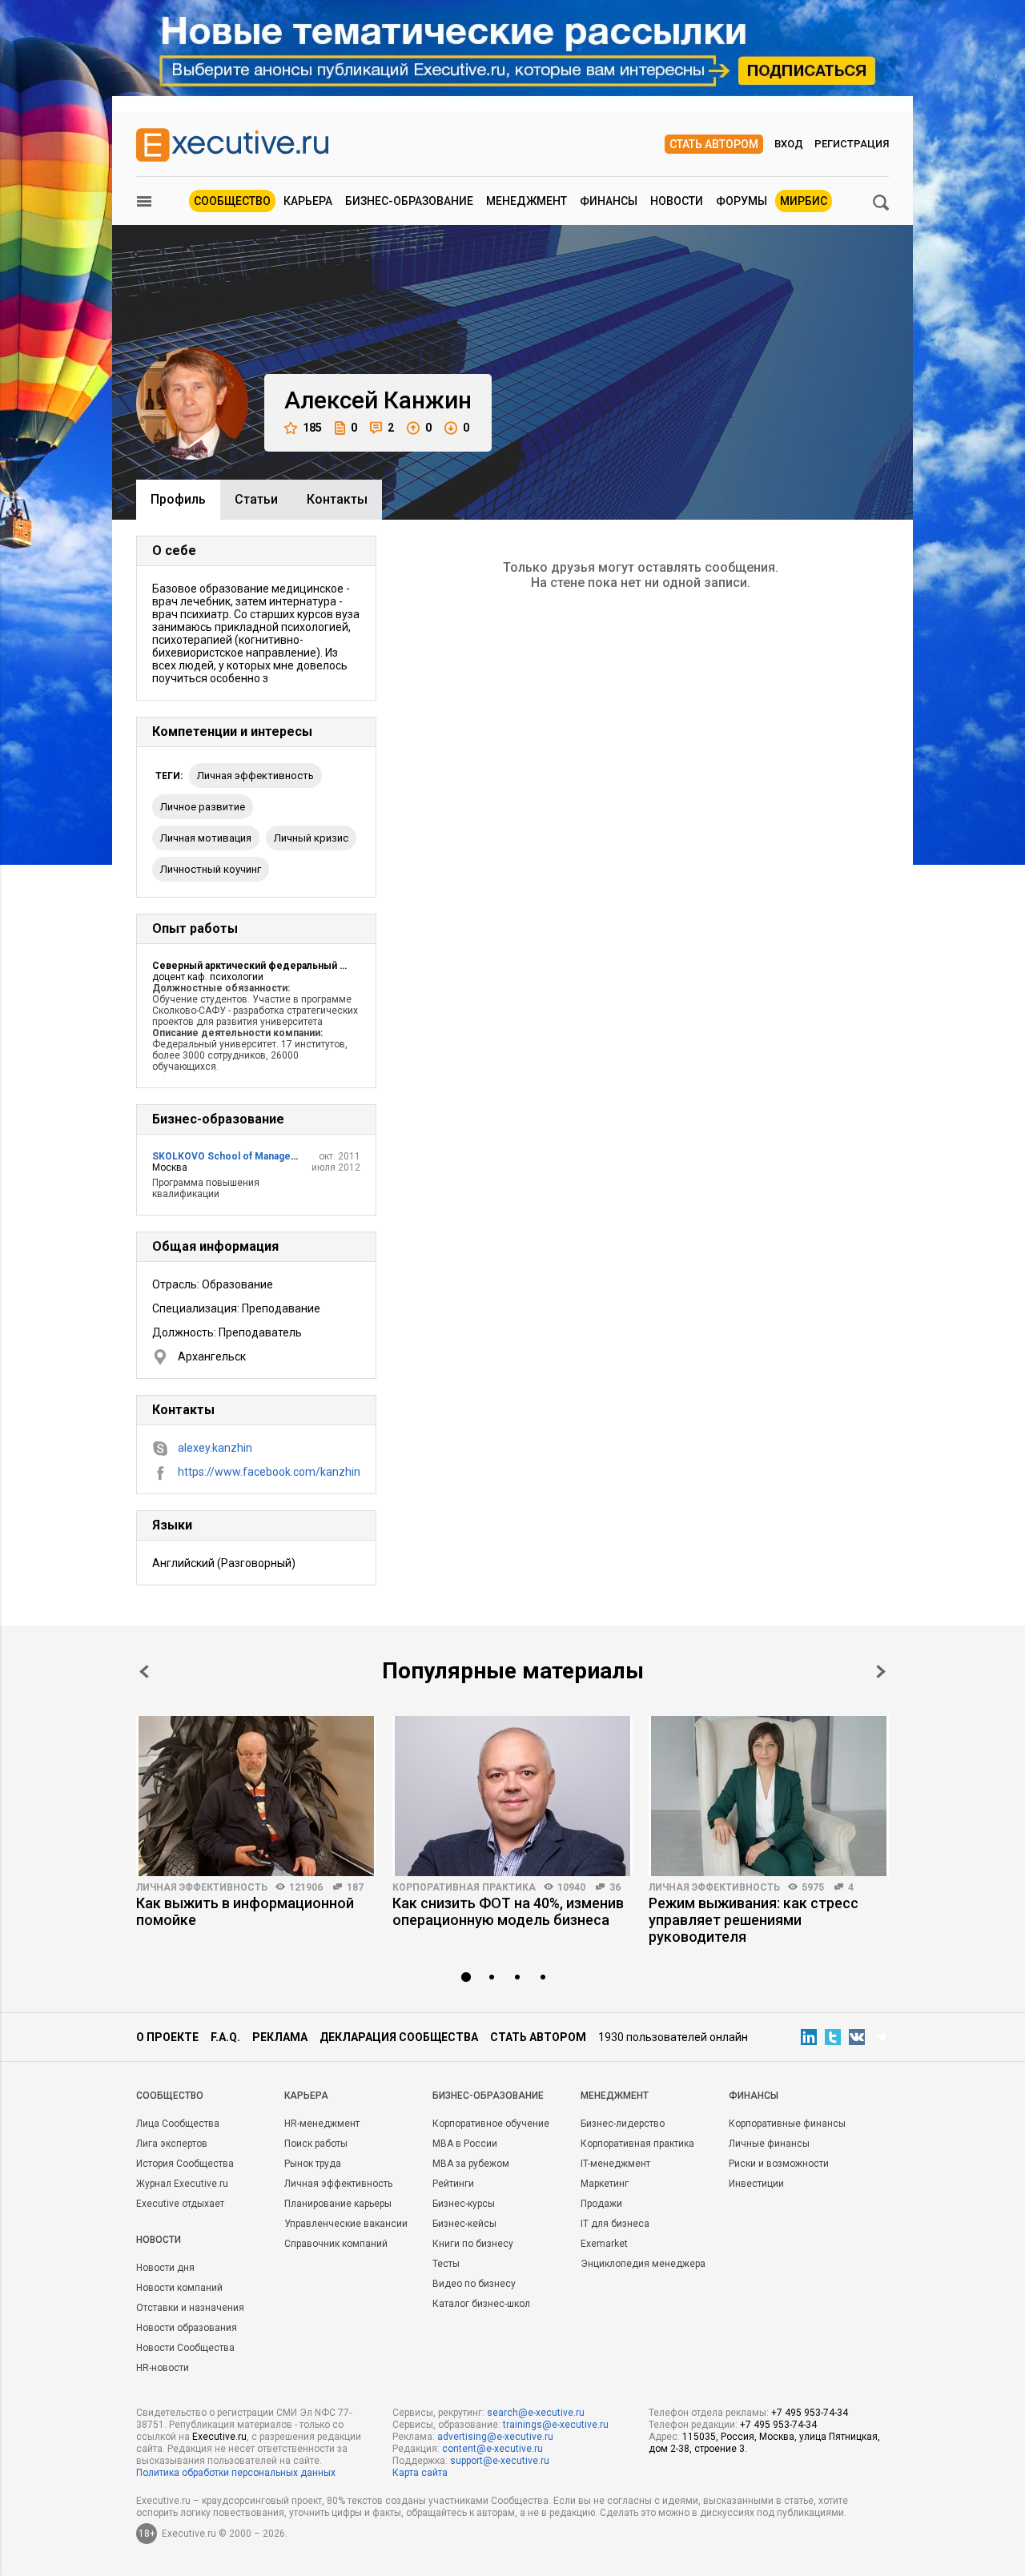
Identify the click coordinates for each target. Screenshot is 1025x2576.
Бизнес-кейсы (464, 2224)
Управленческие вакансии (346, 2224)
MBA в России (465, 2144)
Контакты (337, 499)
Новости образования (187, 2328)
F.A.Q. (225, 2037)
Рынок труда (313, 2164)
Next (881, 1672)
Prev (144, 1672)
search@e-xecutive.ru (536, 2413)
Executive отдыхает (180, 2204)
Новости (677, 201)
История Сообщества (185, 2164)
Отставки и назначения (190, 2308)
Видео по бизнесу (474, 2284)
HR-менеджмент (322, 2124)
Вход (789, 144)
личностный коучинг (211, 869)
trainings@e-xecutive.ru (556, 2425)
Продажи (601, 2204)
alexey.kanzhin (215, 1448)
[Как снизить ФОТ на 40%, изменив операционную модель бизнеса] (512, 1796)
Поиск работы (316, 2144)
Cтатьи (256, 499)
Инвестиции (756, 2184)
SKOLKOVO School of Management (233, 1156)
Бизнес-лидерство (623, 2124)
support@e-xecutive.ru (500, 2461)
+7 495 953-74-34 (810, 2413)
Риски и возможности (779, 2164)
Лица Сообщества (178, 2124)
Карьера (308, 201)
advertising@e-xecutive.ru (495, 2437)
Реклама (280, 2037)
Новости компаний (179, 2288)
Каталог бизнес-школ (481, 2304)
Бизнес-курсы (464, 2204)
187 (355, 1887)
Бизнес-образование (409, 201)
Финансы (609, 201)
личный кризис (311, 838)
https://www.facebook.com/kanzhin (269, 1472)
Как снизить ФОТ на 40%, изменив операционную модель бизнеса (508, 1911)
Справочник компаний (336, 2244)
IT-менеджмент (615, 2164)
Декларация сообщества (399, 2037)
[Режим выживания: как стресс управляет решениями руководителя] (769, 1796)
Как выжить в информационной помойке (245, 1911)
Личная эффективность (202, 1887)
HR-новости (163, 2368)
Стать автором (714, 144)
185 (312, 428)
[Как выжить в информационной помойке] (256, 1796)
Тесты (446, 2264)
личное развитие (203, 807)
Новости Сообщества (185, 2348)
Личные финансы (769, 2144)
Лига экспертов (172, 2144)
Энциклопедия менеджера (643, 2264)
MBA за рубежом (471, 2164)
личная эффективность (255, 776)
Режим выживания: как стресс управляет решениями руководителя (754, 1920)
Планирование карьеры (338, 2204)
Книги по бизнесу (473, 2244)
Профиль (178, 499)
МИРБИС (804, 201)
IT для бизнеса (615, 2224)
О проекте (167, 2037)
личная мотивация (206, 838)
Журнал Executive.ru (182, 2184)
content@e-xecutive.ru (492, 2449)
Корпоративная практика (464, 1887)
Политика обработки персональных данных (236, 2473)
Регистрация (852, 144)
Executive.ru (219, 2437)
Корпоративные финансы (787, 2124)
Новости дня (165, 2268)
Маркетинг (605, 2184)
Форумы (742, 201)
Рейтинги (453, 2184)
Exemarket (604, 2244)
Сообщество (232, 201)
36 (615, 1887)
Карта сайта (420, 2473)
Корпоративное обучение (491, 2124)
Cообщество (170, 2096)
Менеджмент (527, 201)
